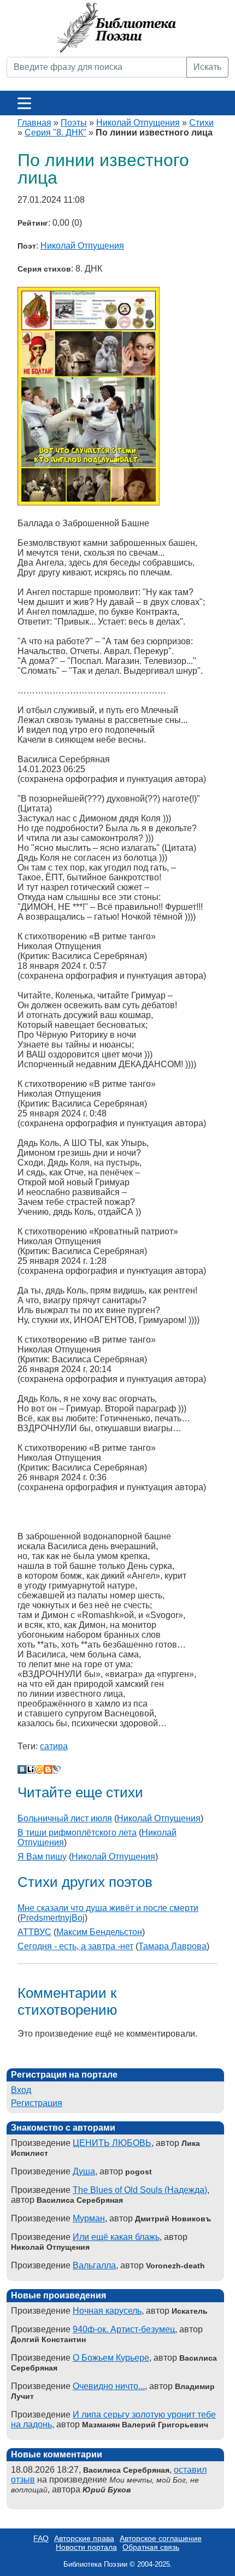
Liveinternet (31, 1769)
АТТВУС (34, 1932)
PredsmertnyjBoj (52, 1918)
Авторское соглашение (161, 2538)
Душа (84, 2171)
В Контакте (22, 1769)
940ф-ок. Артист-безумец (124, 2329)
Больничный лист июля (65, 1818)
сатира (54, 1746)
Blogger (48, 1769)
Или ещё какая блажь (116, 2237)
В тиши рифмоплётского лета (77, 1833)
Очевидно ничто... (109, 2386)
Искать (207, 67)
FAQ (41, 2538)
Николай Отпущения (138, 123)
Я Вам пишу (42, 1857)
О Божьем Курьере (111, 2358)
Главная (34, 123)
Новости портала (86, 2547)
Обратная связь (151, 2547)
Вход (21, 2090)
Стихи (201, 123)
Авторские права (84, 2538)
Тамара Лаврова (172, 1946)
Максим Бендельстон (99, 1932)
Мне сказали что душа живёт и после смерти (108, 1908)
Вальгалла (94, 2265)
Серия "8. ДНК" (55, 133)
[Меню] (24, 103)
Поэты (74, 123)
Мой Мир (39, 1769)
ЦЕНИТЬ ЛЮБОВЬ (112, 2143)
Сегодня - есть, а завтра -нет (75, 1946)
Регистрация (37, 2103)
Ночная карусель (107, 2311)
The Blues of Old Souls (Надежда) (140, 2190)
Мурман (89, 2218)
